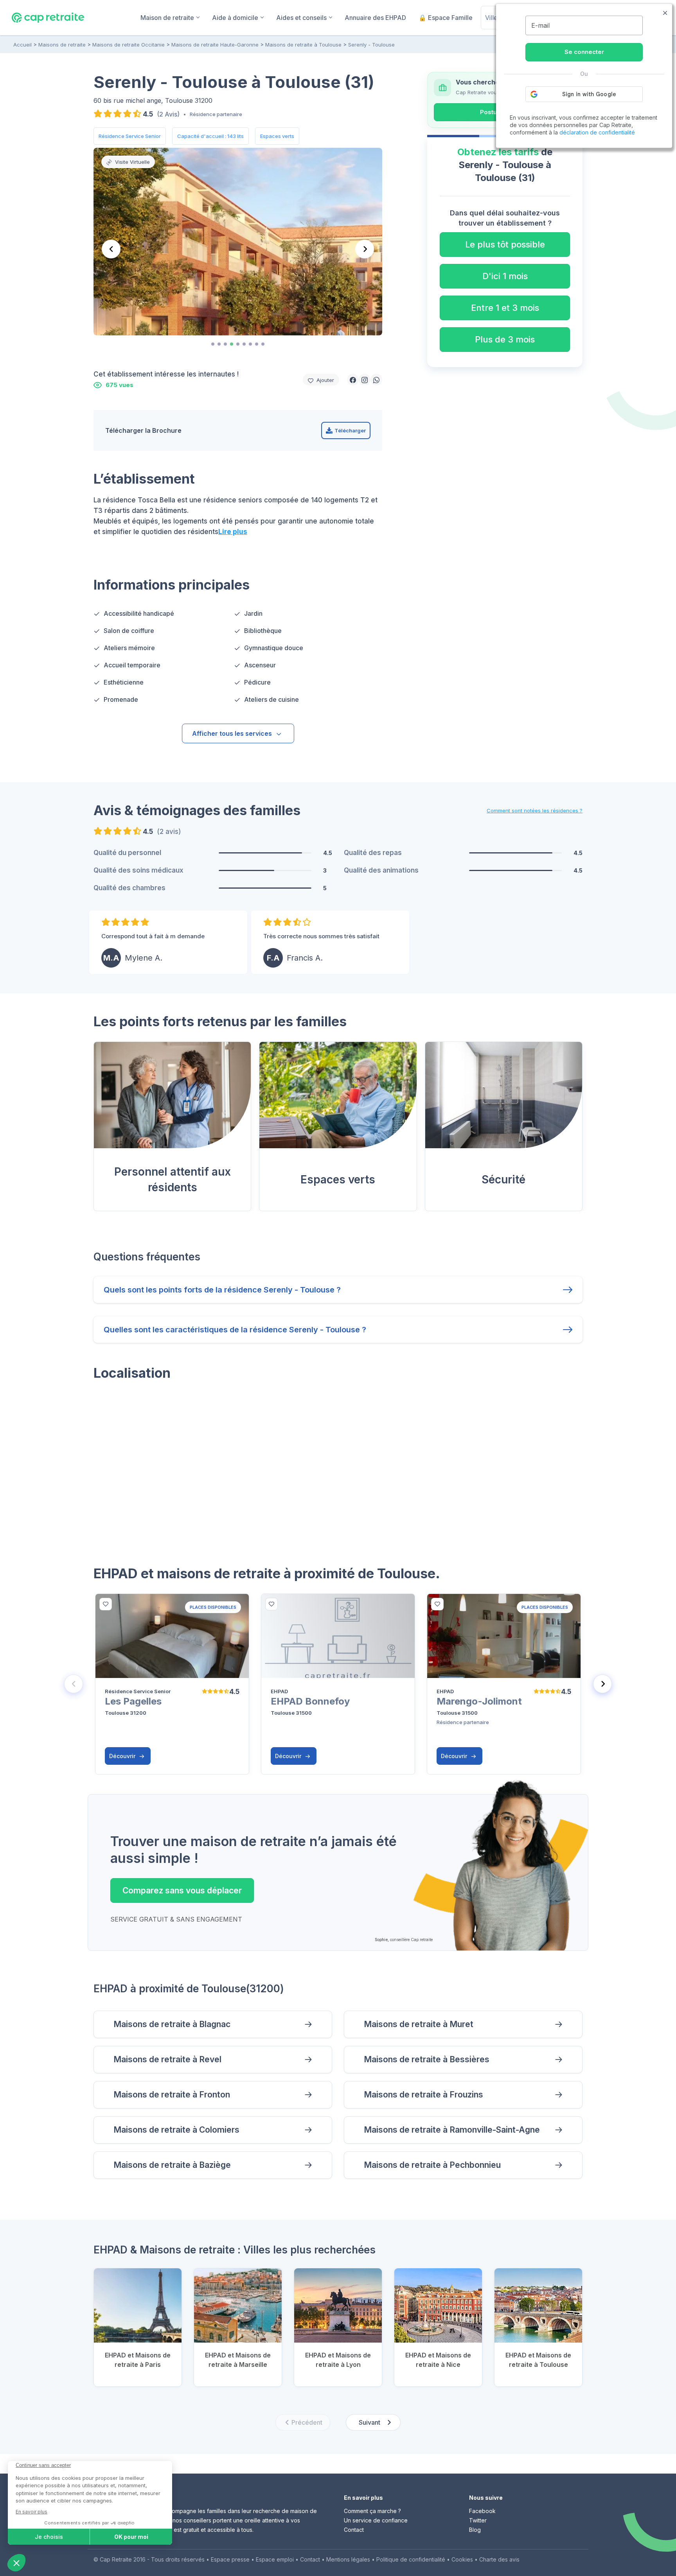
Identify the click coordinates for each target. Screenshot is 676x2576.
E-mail (540, 25)
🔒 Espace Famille (446, 18)
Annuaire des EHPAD (375, 18)
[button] (353, 380)
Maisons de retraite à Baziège (172, 2165)
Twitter (478, 2520)
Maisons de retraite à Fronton (172, 2095)
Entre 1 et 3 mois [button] (505, 308)
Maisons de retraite (62, 45)
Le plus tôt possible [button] (505, 244)
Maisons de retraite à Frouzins (423, 2095)
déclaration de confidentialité (597, 132)
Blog (475, 2530)
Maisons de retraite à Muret (419, 2024)
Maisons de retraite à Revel (167, 2059)
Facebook (482, 2511)
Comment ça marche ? (372, 2511)
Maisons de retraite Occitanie (129, 45)
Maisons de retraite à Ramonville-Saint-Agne (452, 2130)
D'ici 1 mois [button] (505, 276)
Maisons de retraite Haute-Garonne (215, 45)
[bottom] (106, 1604)
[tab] (213, 344)
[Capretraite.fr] (48, 17)
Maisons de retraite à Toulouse (303, 45)
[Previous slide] (111, 249)
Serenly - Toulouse (371, 45)
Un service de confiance (376, 2520)
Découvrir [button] (123, 1756)
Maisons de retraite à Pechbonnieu (432, 2165)
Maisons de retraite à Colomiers (176, 2130)
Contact (354, 2530)
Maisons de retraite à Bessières (427, 2059)
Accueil (22, 45)
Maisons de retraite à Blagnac (172, 2024)
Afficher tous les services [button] (232, 733)
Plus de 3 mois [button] (505, 339)
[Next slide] (365, 249)
